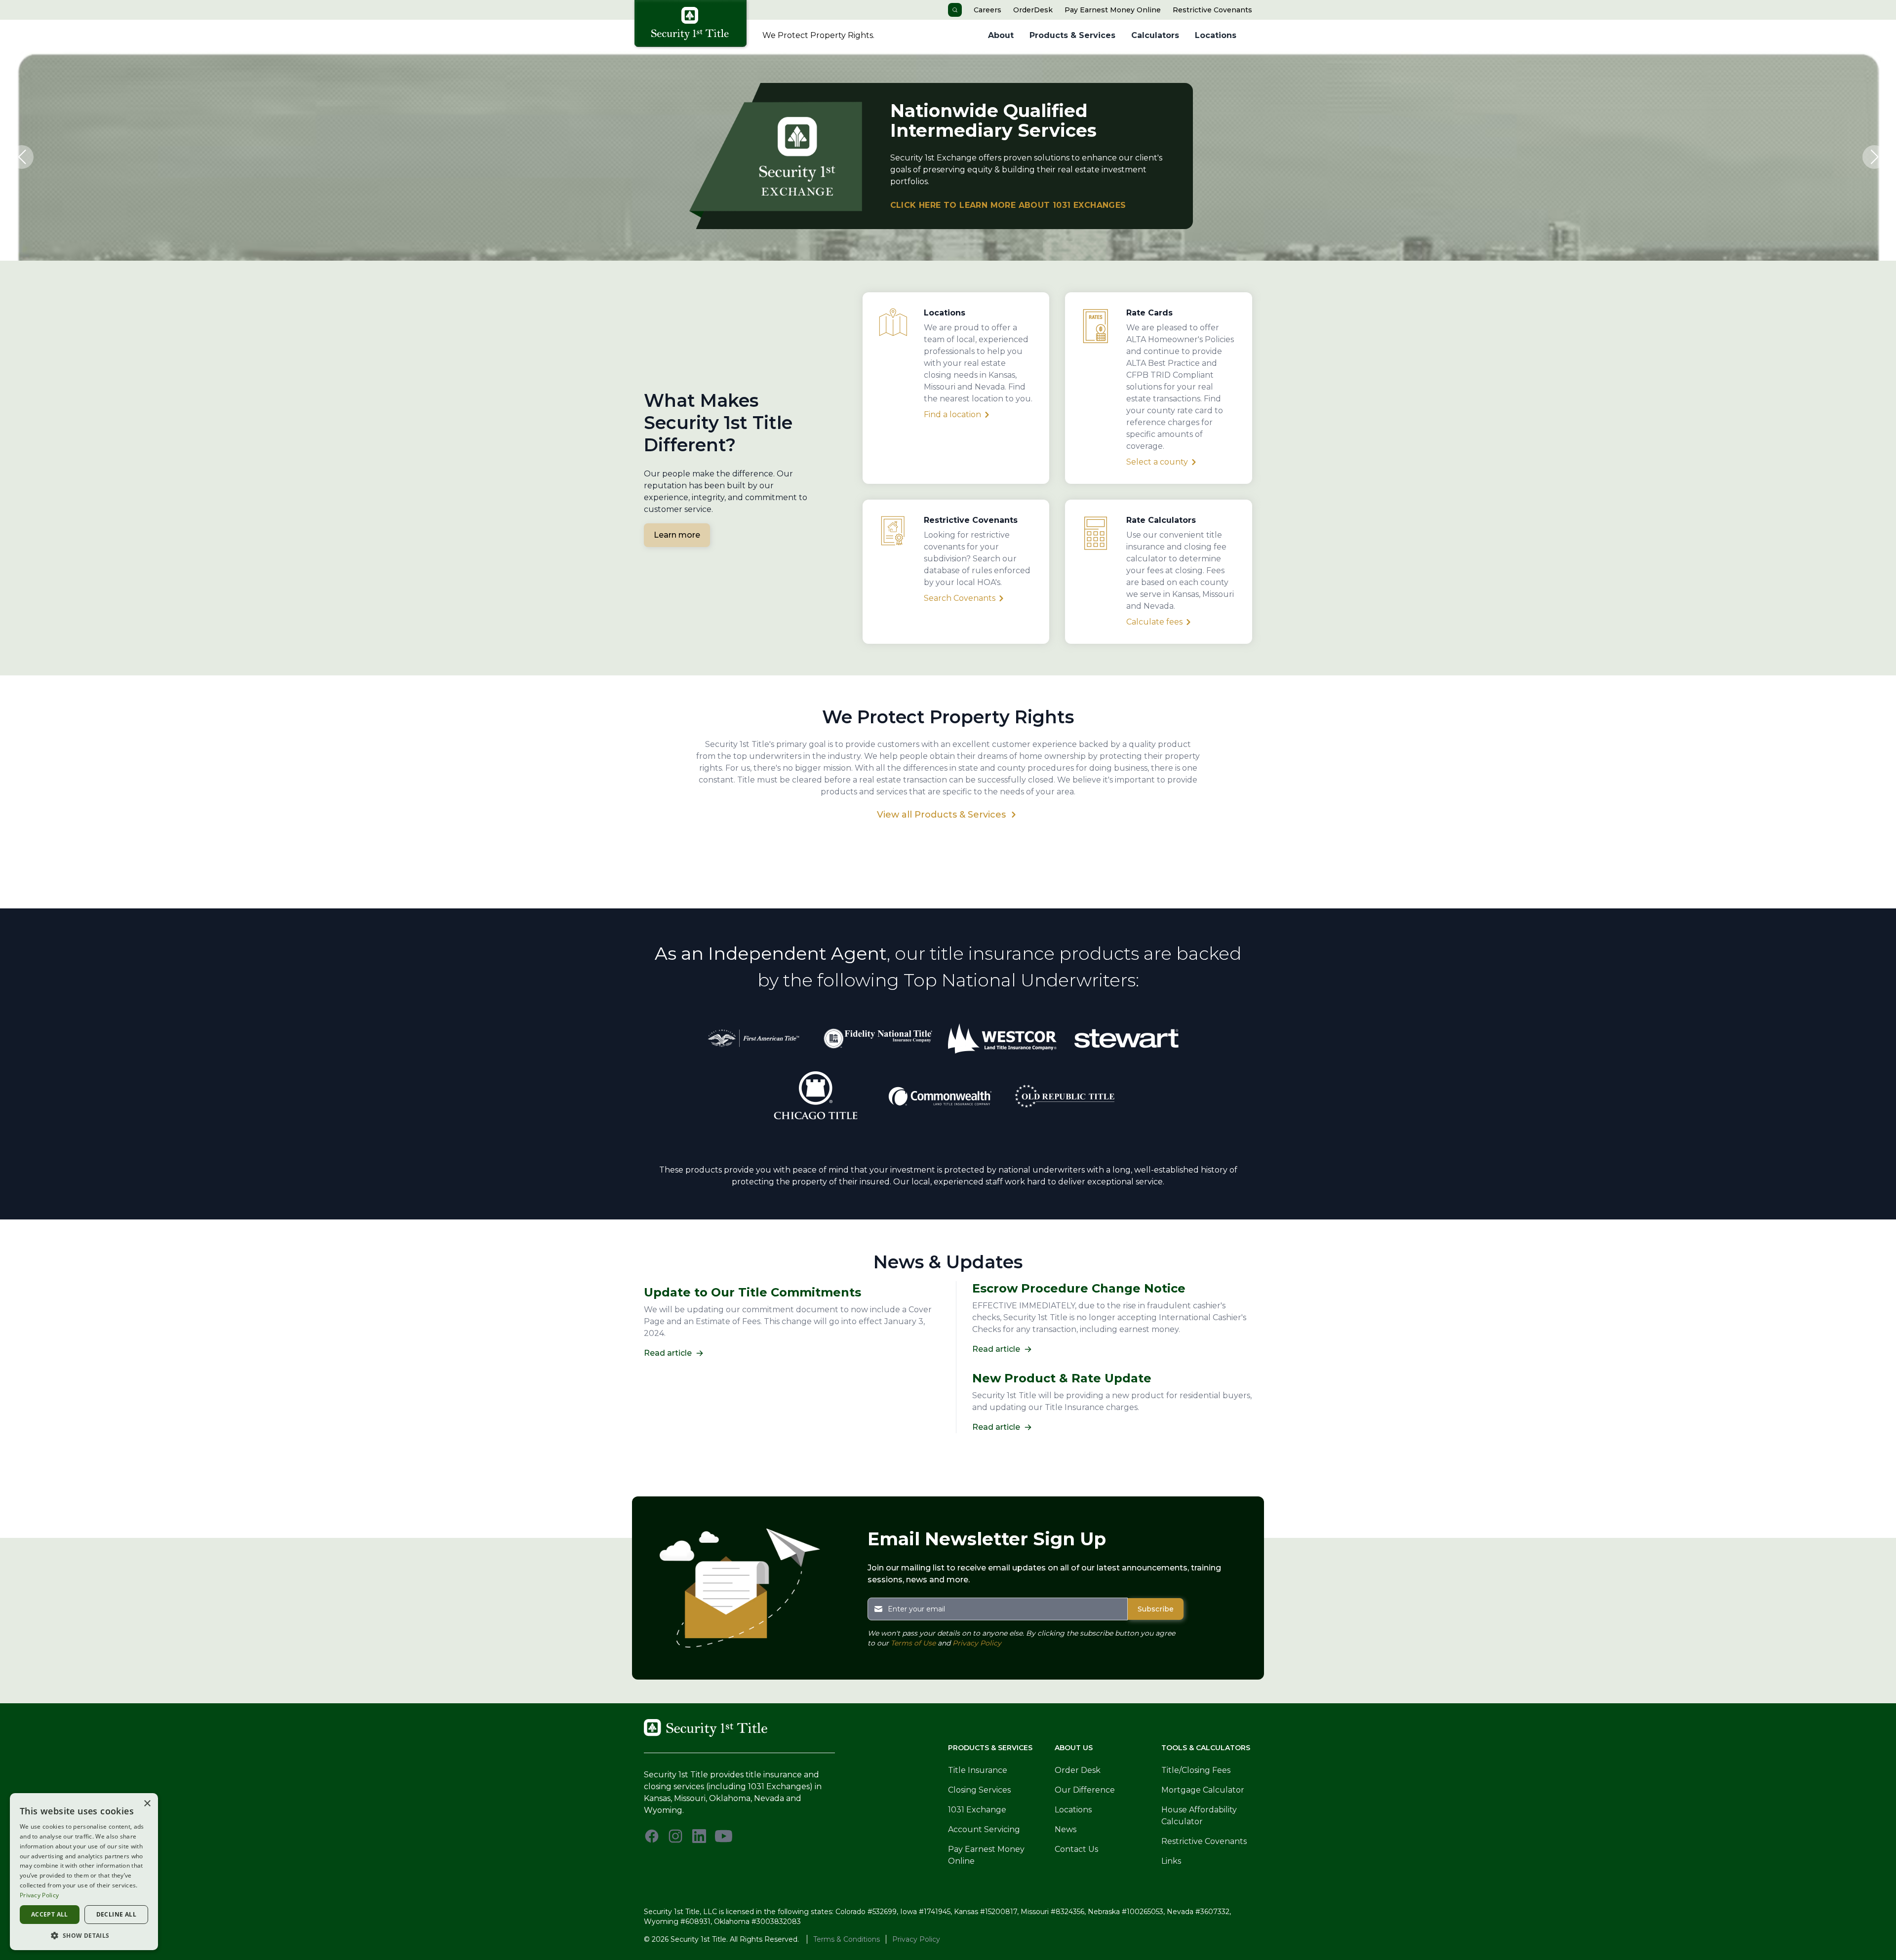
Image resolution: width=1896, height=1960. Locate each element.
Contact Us (1076, 1849)
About (1001, 35)
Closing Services (979, 1790)
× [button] (147, 1804)
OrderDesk (1033, 10)
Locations (1216, 35)
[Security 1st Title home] (694, 25)
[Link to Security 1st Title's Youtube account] (724, 1836)
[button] (22, 157)
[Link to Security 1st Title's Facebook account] (652, 1836)
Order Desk (1078, 1770)
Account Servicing (984, 1829)
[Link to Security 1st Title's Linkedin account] (699, 1836)
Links (1171, 1861)
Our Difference (1085, 1790)
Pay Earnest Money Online (1113, 10)
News (1066, 1829)
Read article (668, 1353)
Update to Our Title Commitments (752, 1292)
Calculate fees (1154, 622)
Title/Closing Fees (1196, 1770)
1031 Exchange (977, 1810)
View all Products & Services (941, 815)
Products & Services (1072, 35)
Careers (987, 10)
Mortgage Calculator (1203, 1790)
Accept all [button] (50, 1914)
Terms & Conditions (847, 1939)
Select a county (1157, 462)
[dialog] (84, 1872)
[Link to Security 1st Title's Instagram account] (675, 1836)
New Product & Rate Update (1062, 1378)
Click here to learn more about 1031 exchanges (1008, 205)
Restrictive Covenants (1212, 10)
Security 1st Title (698, 1939)
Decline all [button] (116, 1914)
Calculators (1155, 35)
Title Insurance (978, 1770)
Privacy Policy (977, 1643)
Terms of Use (913, 1643)
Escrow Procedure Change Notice (1079, 1288)
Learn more (677, 535)
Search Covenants (960, 598)
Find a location (952, 414)
